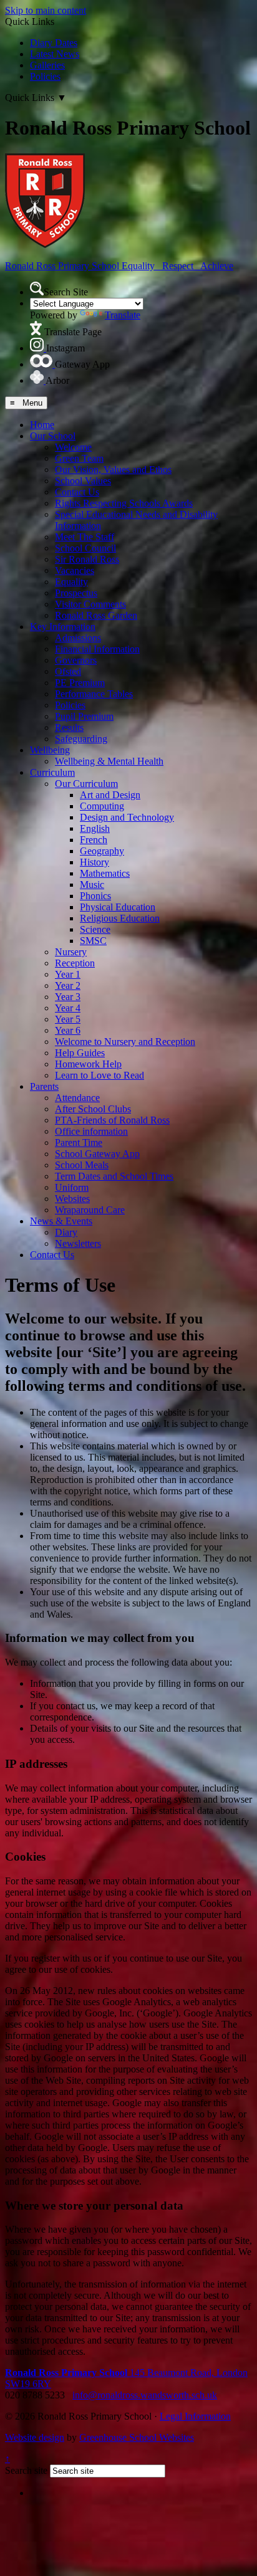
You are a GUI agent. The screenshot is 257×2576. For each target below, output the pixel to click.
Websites (72, 1199)
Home (42, 425)
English (95, 828)
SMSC (93, 941)
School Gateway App (97, 1154)
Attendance (77, 1098)
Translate (123, 315)
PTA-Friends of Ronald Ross (112, 1120)
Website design (35, 2437)
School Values (83, 481)
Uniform (72, 1187)
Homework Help (88, 1064)
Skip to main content (46, 10)
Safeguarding (81, 739)
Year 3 (68, 997)
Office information (91, 1131)
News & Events (61, 1221)
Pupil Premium (84, 716)
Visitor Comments (90, 604)
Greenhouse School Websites (137, 2437)
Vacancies (75, 570)
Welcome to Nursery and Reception (125, 1042)
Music (92, 885)
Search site (26, 2470)
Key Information (63, 627)
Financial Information (97, 649)
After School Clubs (93, 1109)
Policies (45, 76)
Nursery (71, 952)
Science (95, 929)
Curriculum (52, 772)
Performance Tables (94, 694)
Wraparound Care (90, 1210)
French (94, 840)
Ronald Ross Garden (96, 615)
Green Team (79, 458)
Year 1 (68, 974)
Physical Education (118, 907)
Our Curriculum (86, 784)
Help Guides (80, 1053)
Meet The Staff (85, 537)
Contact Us (77, 492)
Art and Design (110, 795)
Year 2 (68, 985)
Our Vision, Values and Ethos (113, 470)
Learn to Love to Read (99, 1075)
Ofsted (68, 671)
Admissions (78, 638)
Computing (102, 806)
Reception (75, 963)
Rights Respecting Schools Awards (124, 503)
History (95, 862)
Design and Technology (127, 817)
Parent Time (79, 1143)
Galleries (47, 65)
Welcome (73, 447)
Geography (102, 851)
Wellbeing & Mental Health (109, 761)
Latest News (55, 54)
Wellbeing (50, 750)
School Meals (82, 1165)
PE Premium (80, 683)
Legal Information (195, 2416)
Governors (76, 660)
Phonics (95, 896)
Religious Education (120, 918)
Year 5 (68, 1019)
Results (69, 727)
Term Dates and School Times (114, 1176)
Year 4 (68, 1008)
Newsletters (78, 1243)
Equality (71, 582)
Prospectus (76, 593)
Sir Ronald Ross (87, 559)
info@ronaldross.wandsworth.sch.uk (145, 2395)
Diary (66, 1232)
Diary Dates (54, 43)
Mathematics (105, 873)
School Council (85, 548)
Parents (44, 1086)
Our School (53, 436)
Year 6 (68, 1030)
